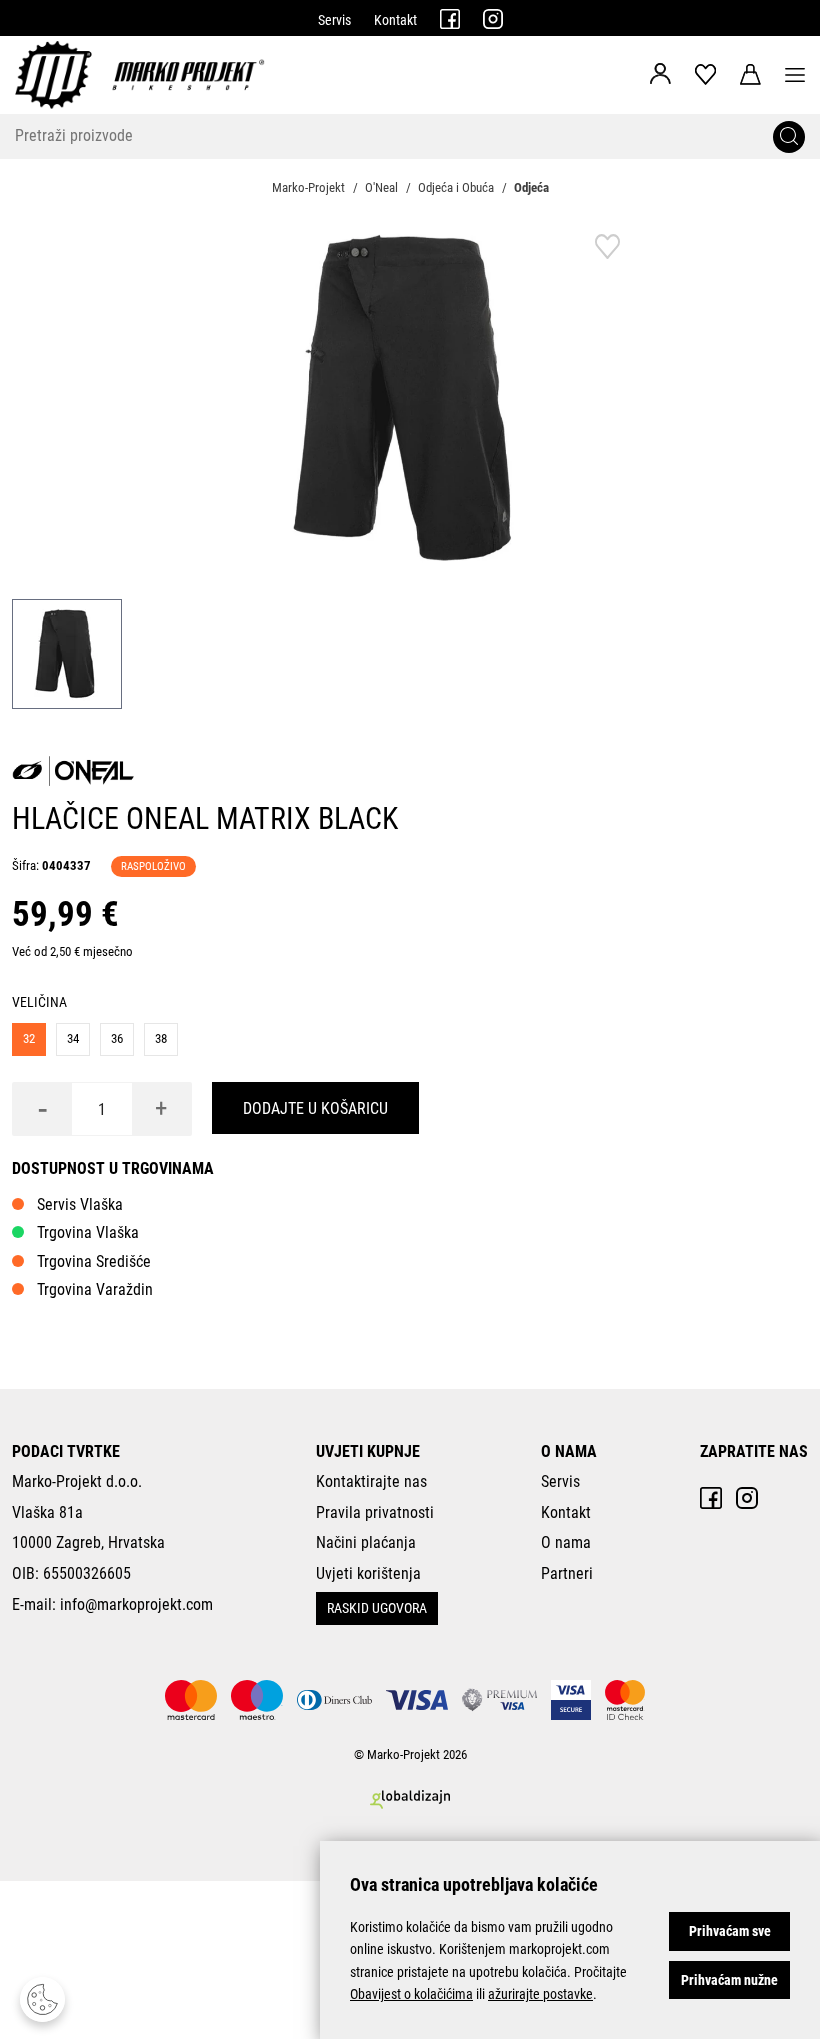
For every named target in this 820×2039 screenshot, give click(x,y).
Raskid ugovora (377, 1608)
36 (117, 1038)
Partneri (567, 1573)
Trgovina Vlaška (88, 1232)
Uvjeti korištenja (368, 1573)
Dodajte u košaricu (315, 1108)
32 (29, 1038)
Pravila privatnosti (375, 1512)
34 (73, 1038)
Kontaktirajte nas (371, 1481)
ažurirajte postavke (540, 1994)
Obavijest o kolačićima (411, 1994)
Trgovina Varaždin (95, 1289)
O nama (566, 1542)
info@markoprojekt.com (136, 1604)
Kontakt (395, 20)
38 (161, 1038)
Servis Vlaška (80, 1204)
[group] (410, 399)
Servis (334, 20)
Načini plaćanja (366, 1542)
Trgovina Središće (94, 1261)
